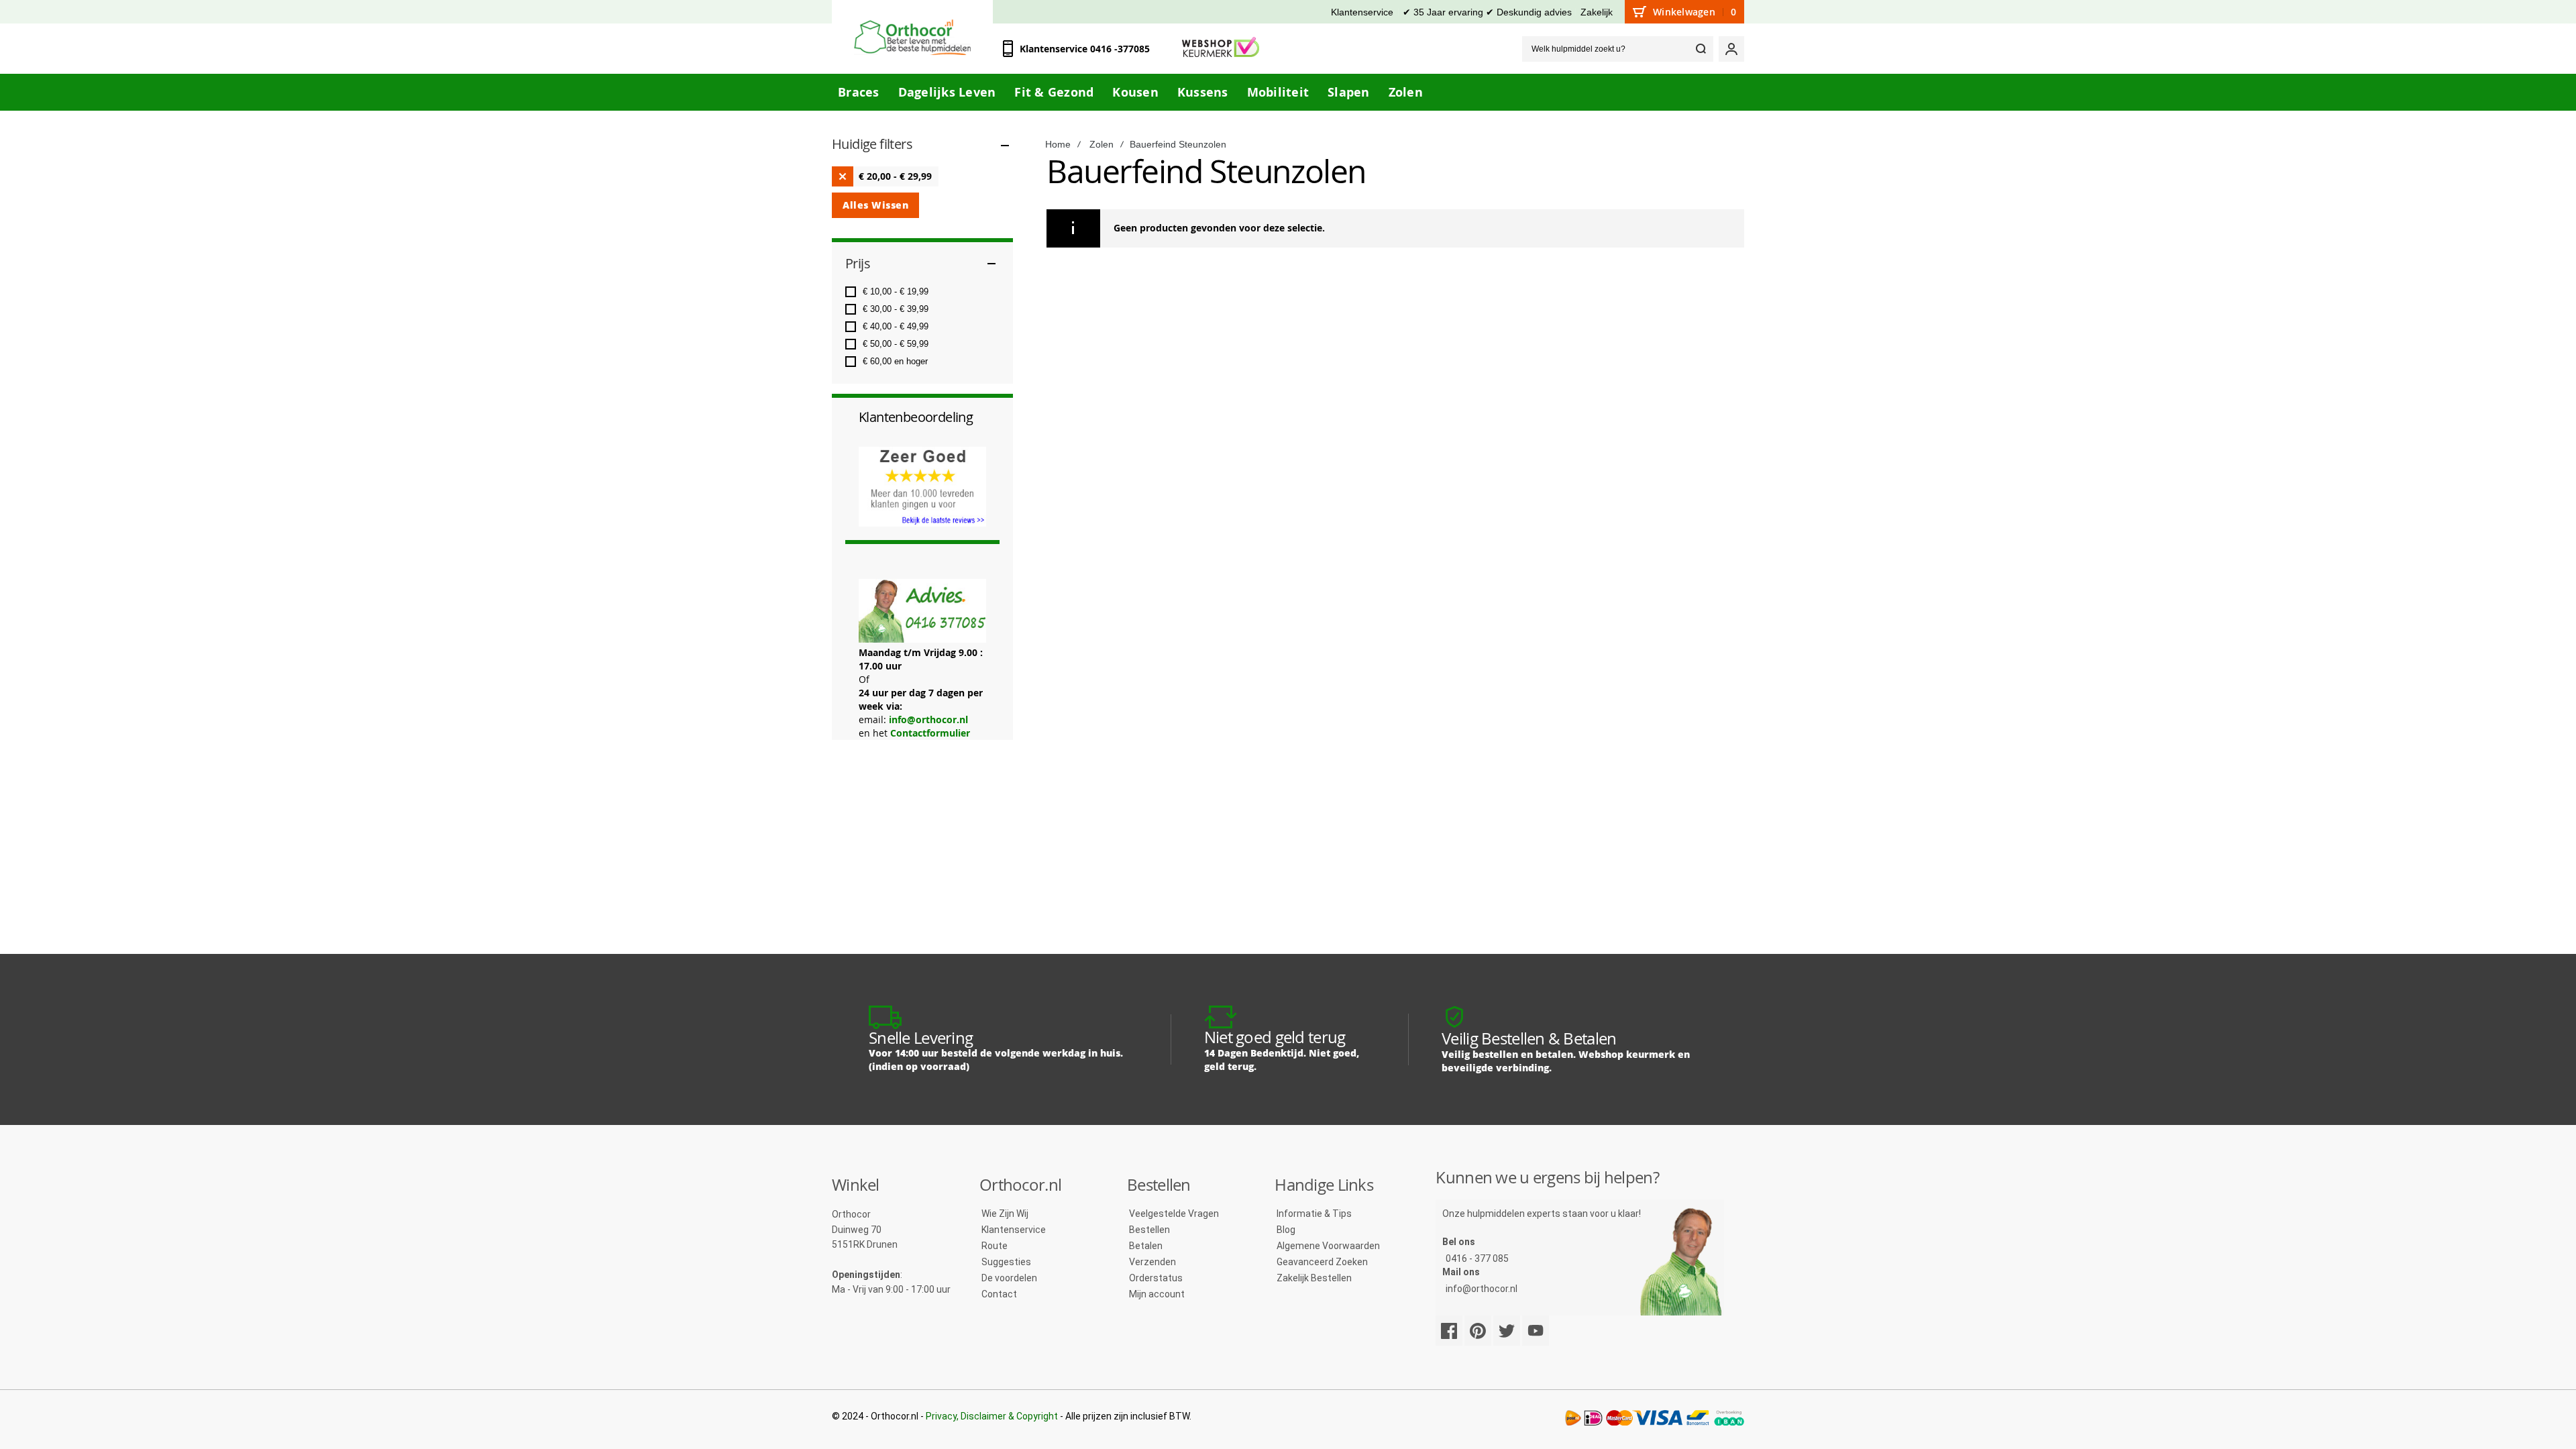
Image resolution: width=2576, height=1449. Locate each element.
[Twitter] (1507, 1331)
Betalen (1146, 1246)
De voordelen (1009, 1278)
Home (1058, 144)
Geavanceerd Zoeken (1322, 1262)
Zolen (1102, 144)
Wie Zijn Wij (1005, 1214)
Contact (999, 1294)
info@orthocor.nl (928, 719)
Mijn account (1157, 1294)
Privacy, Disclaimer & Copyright (992, 1416)
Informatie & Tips (1314, 1214)
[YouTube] (1536, 1331)
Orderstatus (1156, 1278)
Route (995, 1246)
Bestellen (1149, 1230)
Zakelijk (1597, 12)
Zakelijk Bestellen (1314, 1278)
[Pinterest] (1478, 1331)
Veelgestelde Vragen (1174, 1214)
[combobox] (1618, 49)
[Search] (1701, 49)
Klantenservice (1362, 12)
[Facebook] (1449, 1331)
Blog (1286, 1230)
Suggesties (1006, 1262)
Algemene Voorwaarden (1328, 1246)
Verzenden (1152, 1262)
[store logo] (912, 37)
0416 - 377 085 (1477, 1258)
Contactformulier (930, 733)
